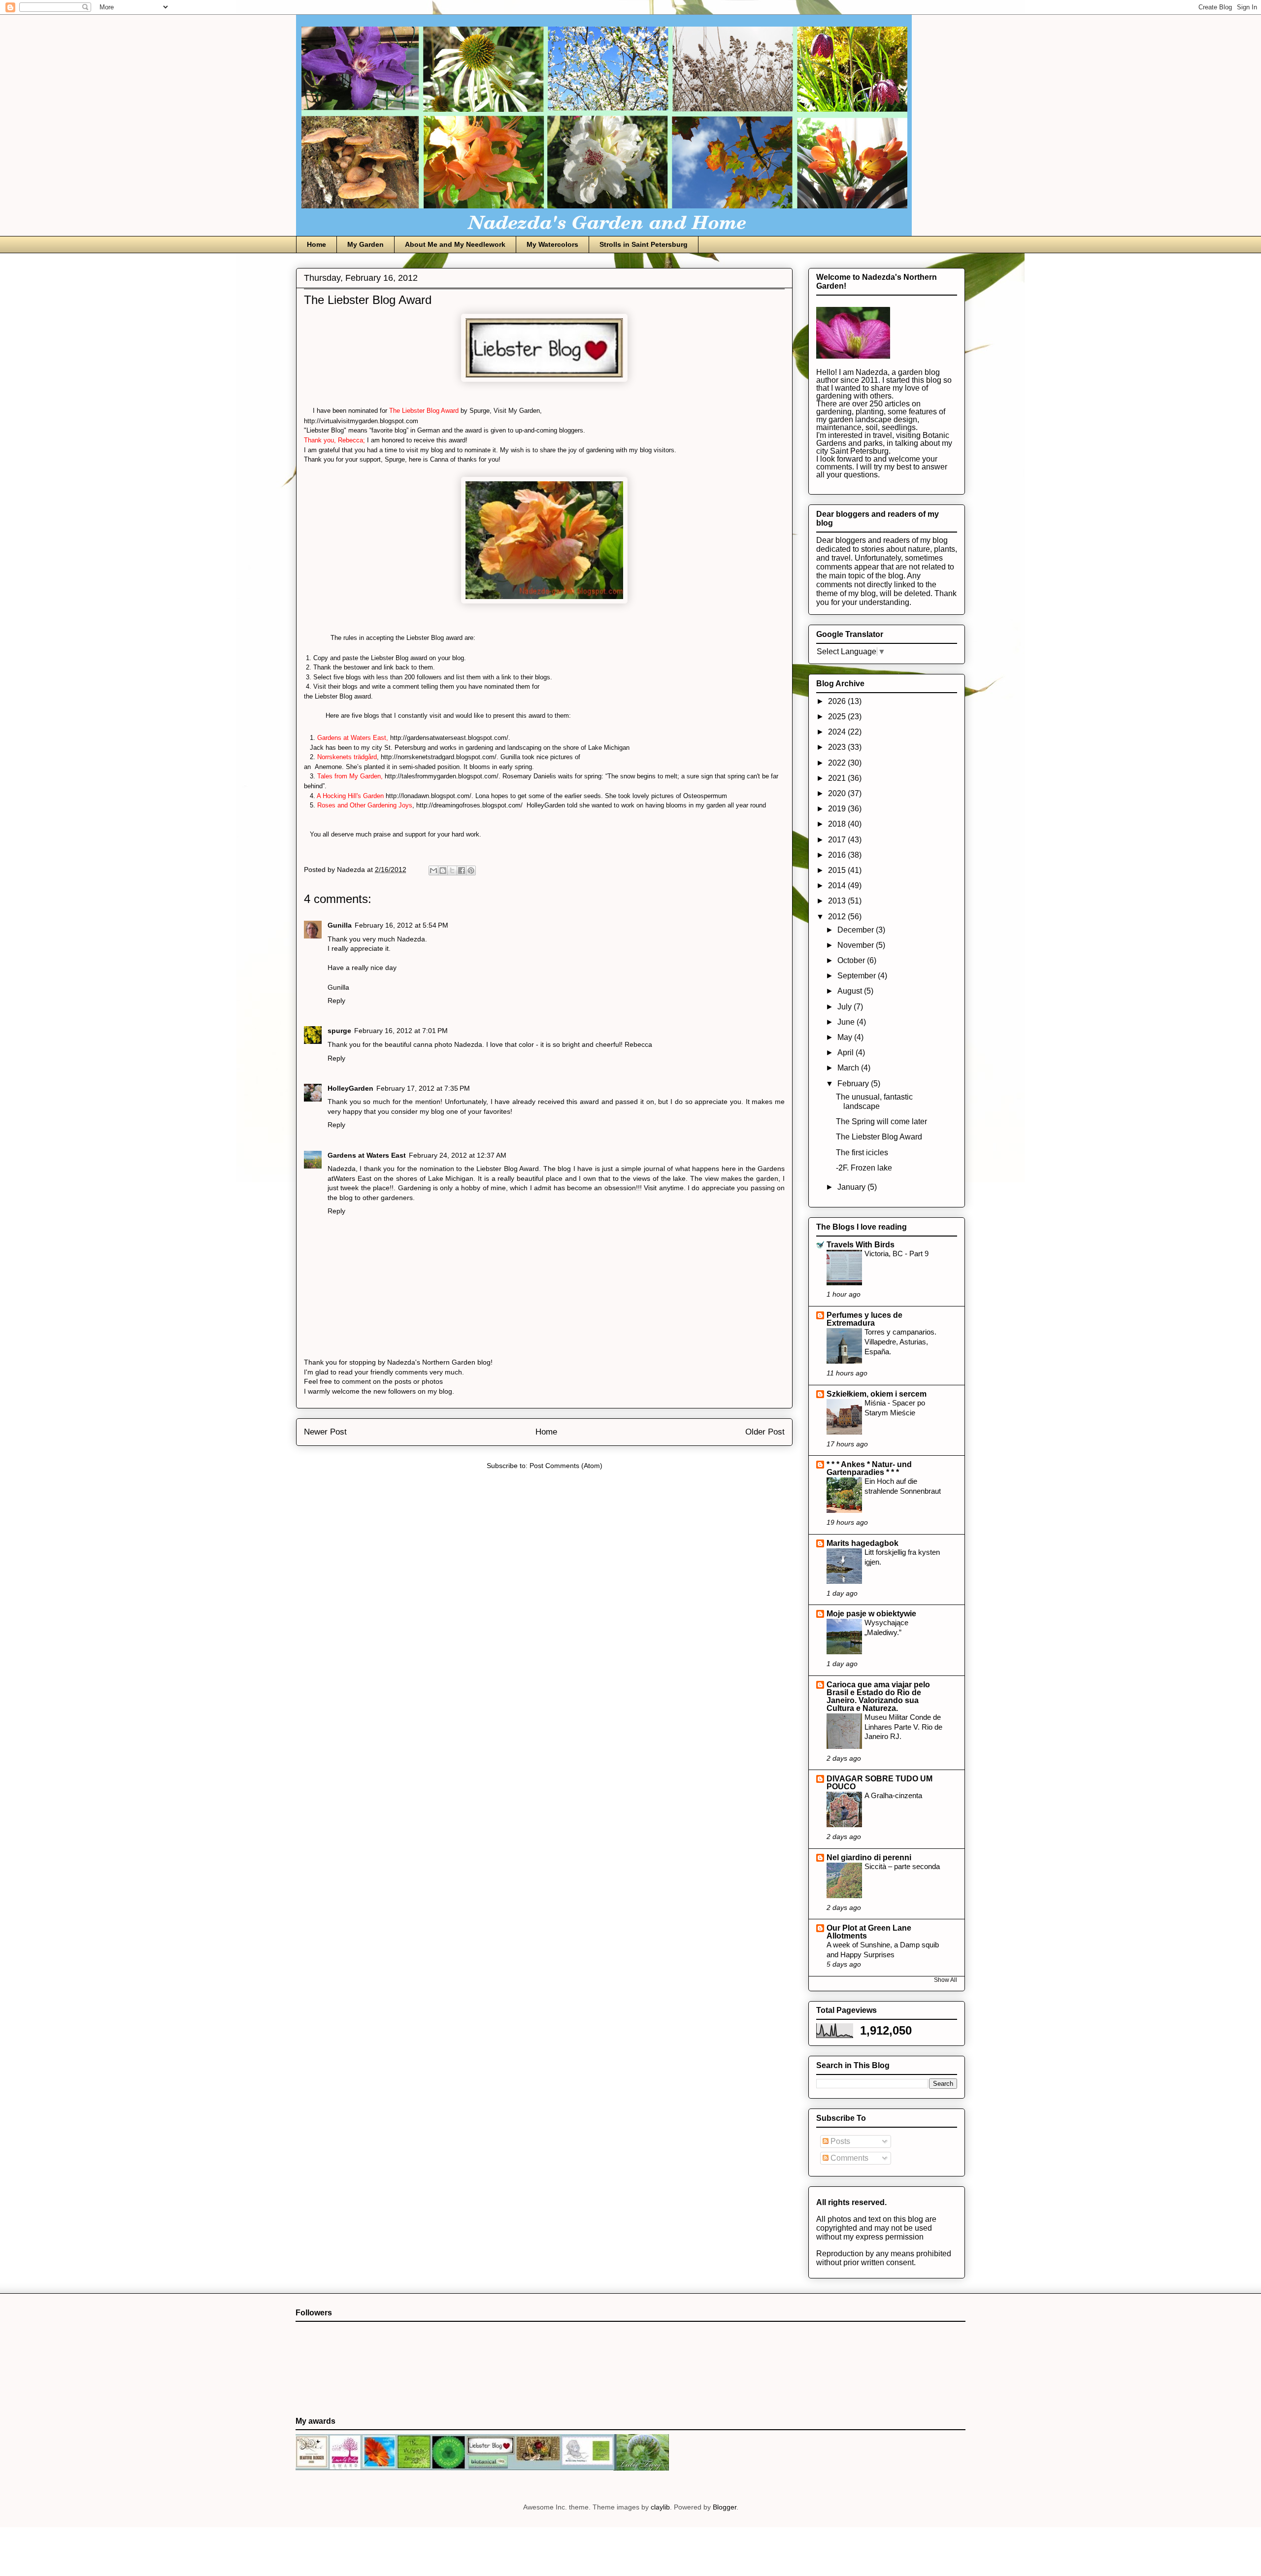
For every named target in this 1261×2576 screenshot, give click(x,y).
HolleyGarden (350, 1088)
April (846, 1053)
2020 (838, 793)
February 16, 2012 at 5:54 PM (401, 925)
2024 (838, 732)
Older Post (765, 1432)
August (851, 991)
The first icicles (862, 1153)
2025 (838, 717)
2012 (838, 917)
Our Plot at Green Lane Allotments (869, 1932)
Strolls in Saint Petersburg (644, 244)
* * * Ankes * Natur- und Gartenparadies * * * (869, 1468)
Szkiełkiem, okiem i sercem (877, 1394)
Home (316, 244)
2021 (838, 778)
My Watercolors (552, 244)
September (858, 976)
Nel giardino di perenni (869, 1857)
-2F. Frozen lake (864, 1168)
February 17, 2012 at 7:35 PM (423, 1088)
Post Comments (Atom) (566, 1466)
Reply (336, 1001)
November (857, 945)
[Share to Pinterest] (471, 870)
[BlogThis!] (443, 870)
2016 (838, 855)
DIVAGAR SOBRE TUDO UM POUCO (879, 1783)
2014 (838, 886)
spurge (339, 1031)
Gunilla (340, 925)
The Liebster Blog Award (879, 1137)
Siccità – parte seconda (902, 1866)
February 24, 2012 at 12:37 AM (458, 1155)
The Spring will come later (881, 1121)
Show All (946, 1980)
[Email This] (433, 870)
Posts (839, 2141)
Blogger (725, 2507)
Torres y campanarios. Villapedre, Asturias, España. (900, 1342)
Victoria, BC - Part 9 (896, 1254)
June (847, 1022)
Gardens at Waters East (367, 1155)
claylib (660, 2507)
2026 (838, 701)
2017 (838, 840)
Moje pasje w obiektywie (871, 1614)
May (846, 1037)
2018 (838, 824)
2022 (838, 763)
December (857, 930)
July (846, 1007)
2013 (838, 901)
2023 (838, 747)
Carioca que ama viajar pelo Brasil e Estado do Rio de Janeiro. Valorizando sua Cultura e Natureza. (878, 1696)
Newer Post (325, 1432)
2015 (838, 870)
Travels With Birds (861, 1245)
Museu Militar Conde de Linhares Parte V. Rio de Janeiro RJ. (903, 1727)
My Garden (365, 244)
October (852, 960)
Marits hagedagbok (863, 1543)
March (849, 1068)
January (852, 1187)
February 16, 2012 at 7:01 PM (401, 1031)
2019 (838, 809)
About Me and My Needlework (455, 244)
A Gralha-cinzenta (893, 1795)
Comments (848, 2158)
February (854, 1084)
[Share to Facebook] (462, 870)
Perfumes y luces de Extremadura (864, 1319)
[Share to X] (452, 870)
